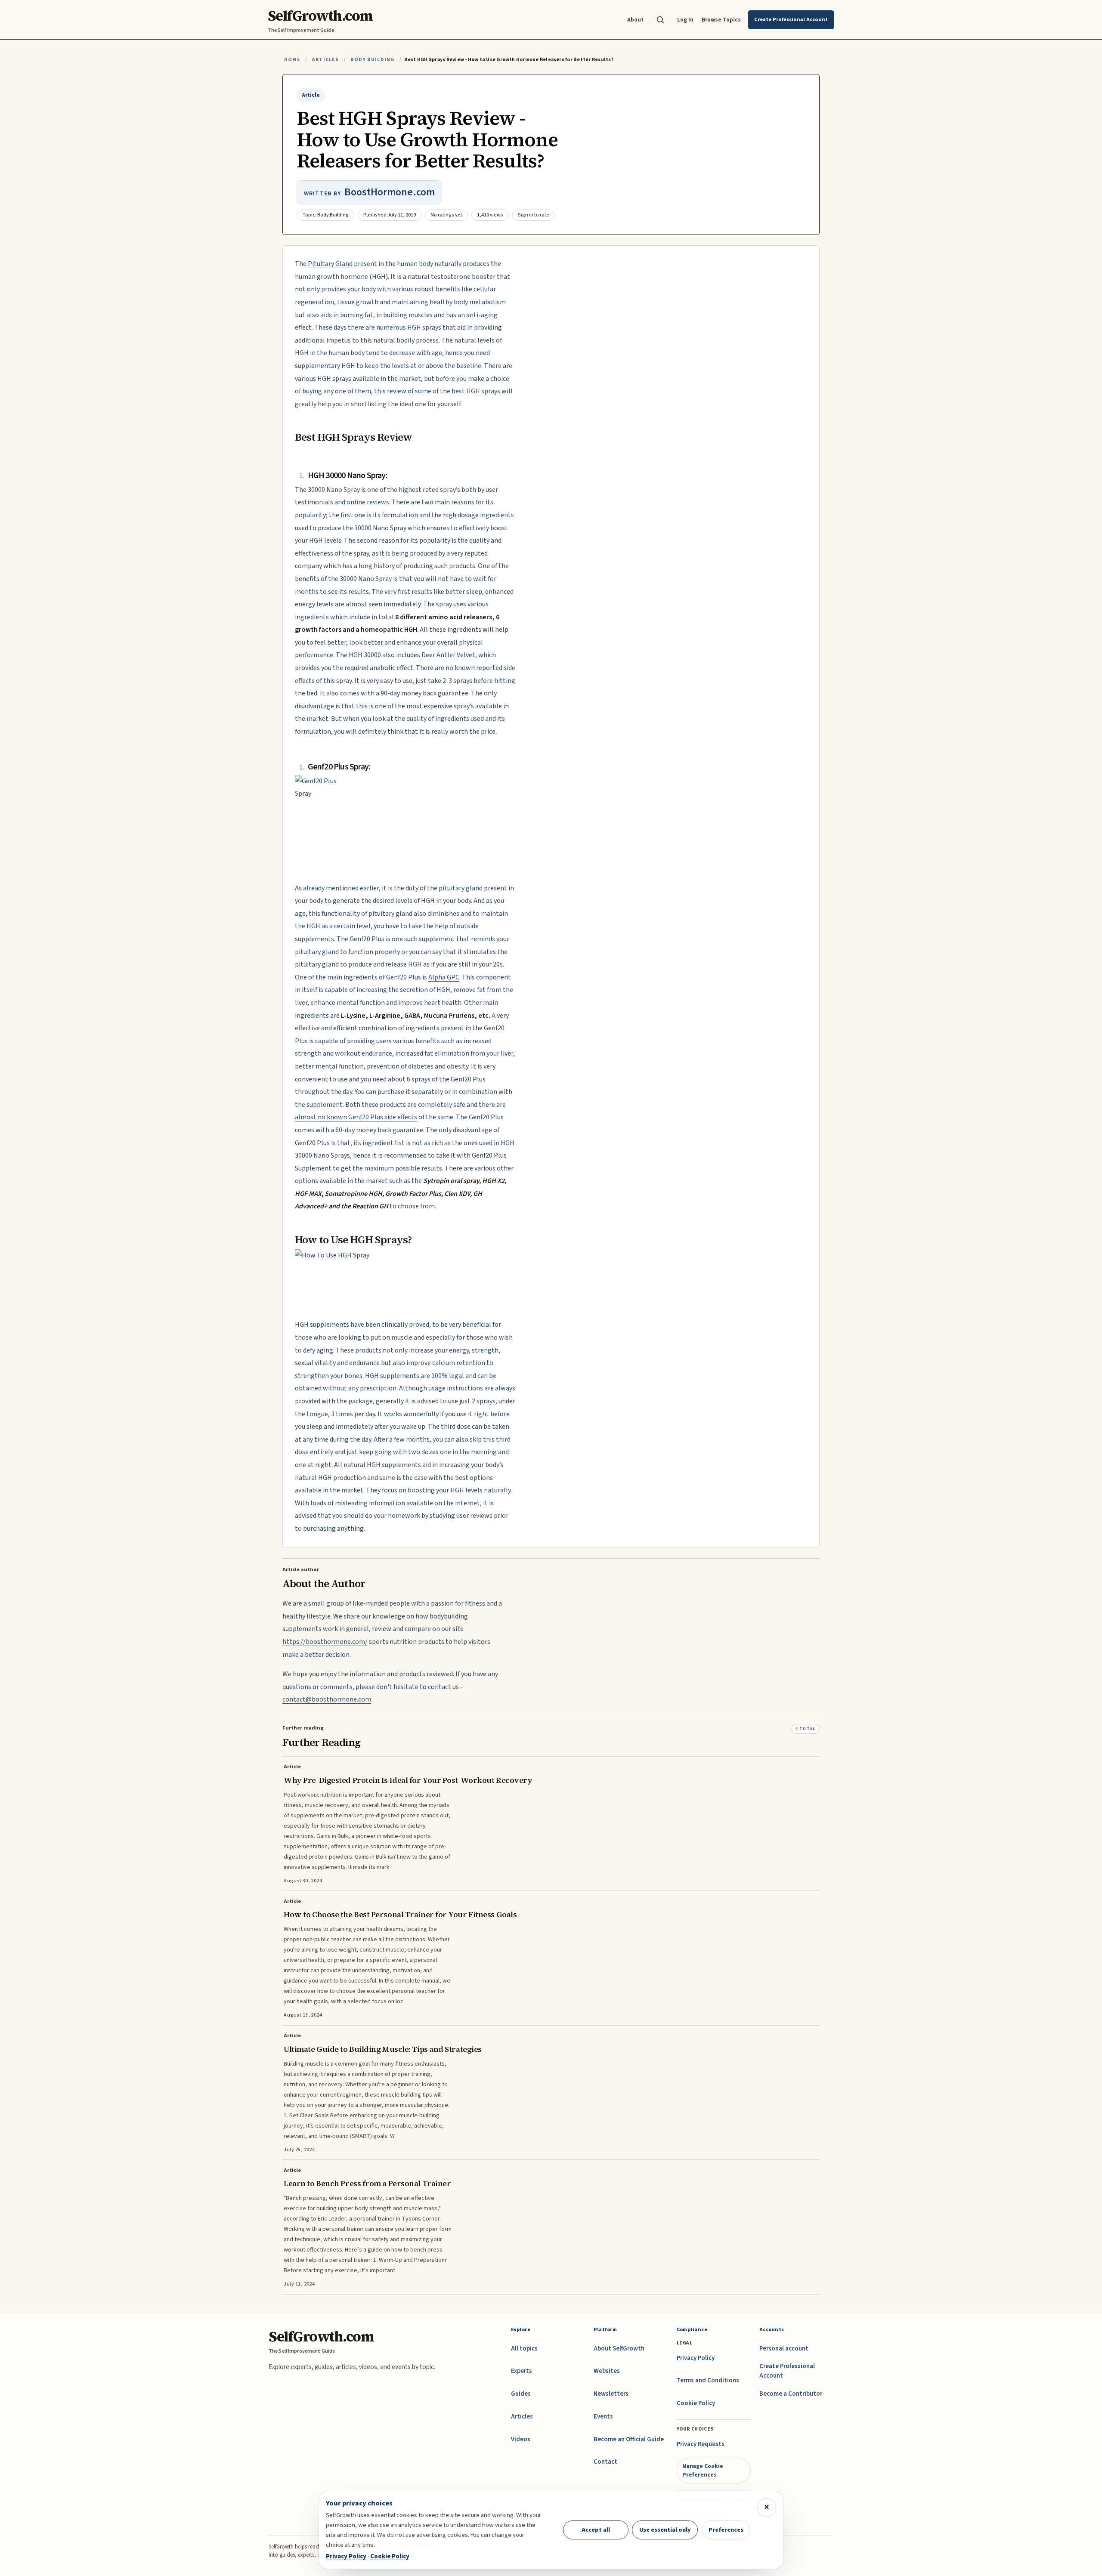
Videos (521, 2439)
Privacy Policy (696, 2358)
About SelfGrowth (619, 2349)
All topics (524, 2349)
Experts (522, 2371)
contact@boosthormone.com (327, 1699)
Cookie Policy (696, 2403)
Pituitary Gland (330, 264)
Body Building (372, 60)
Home (292, 60)
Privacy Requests (701, 2444)
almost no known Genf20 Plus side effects (356, 1117)
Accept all (596, 2530)
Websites (607, 2371)
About (635, 20)
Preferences (726, 2530)
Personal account (784, 2349)
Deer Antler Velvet (448, 655)
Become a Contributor (791, 2394)
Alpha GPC (444, 977)
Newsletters (611, 2394)
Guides (521, 2394)
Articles (325, 60)
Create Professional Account (787, 2371)
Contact (605, 2462)
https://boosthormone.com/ (325, 1642)
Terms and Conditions (708, 2380)
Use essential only (665, 2530)
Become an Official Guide (629, 2439)
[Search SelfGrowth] (660, 20)
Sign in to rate (534, 215)
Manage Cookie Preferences (703, 2470)
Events (603, 2417)
